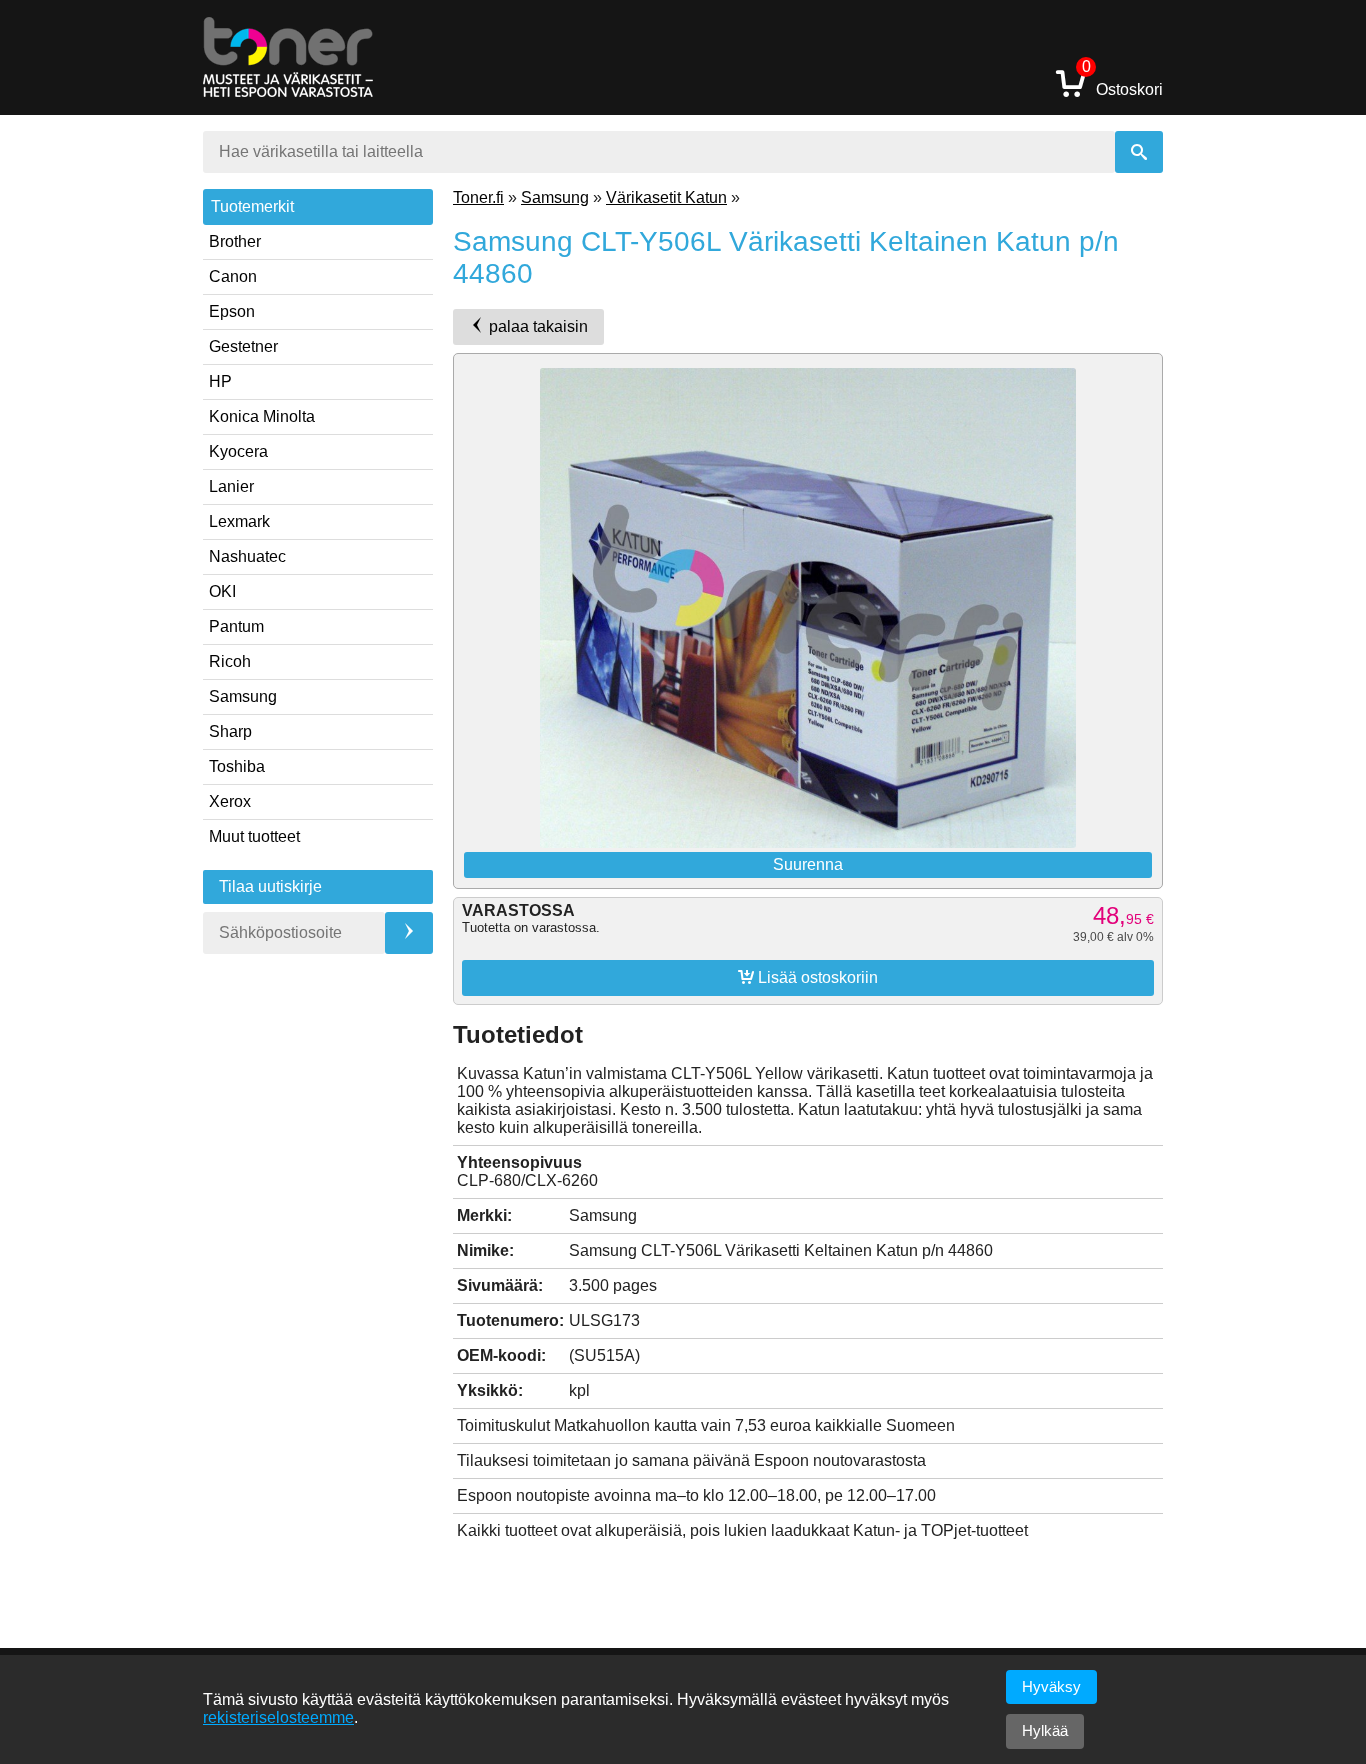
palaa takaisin (536, 326)
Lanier (231, 486)
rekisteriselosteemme (278, 1717)
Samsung (243, 696)
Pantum (236, 626)
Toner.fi (478, 197)
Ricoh (230, 661)
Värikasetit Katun (666, 197)
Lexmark (239, 521)
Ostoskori (1122, 82)
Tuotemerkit (252, 206)
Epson (232, 311)
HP (220, 381)
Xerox (230, 801)
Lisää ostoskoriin (808, 977)
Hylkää (1045, 1730)
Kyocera (238, 451)
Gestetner (243, 346)
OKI (222, 591)
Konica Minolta (262, 416)
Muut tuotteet (254, 836)
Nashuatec (247, 556)
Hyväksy (1051, 1686)
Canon (233, 276)
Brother (235, 241)
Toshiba (237, 766)
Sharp (230, 731)
